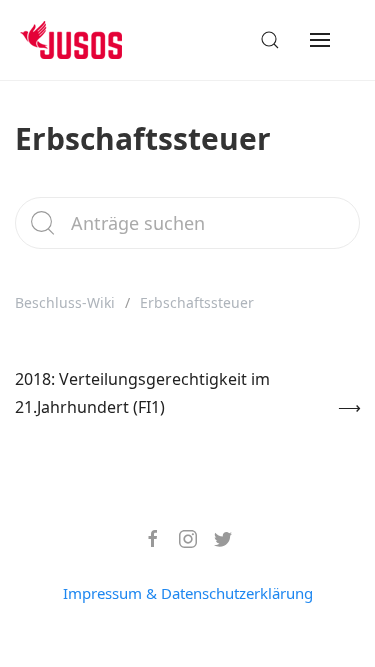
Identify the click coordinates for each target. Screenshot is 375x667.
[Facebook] (145, 539)
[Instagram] (180, 539)
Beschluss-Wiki (65, 302)
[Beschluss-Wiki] (86, 40)
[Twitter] (215, 539)
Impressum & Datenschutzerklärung (188, 593)
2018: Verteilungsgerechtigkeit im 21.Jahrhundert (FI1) (142, 393)
